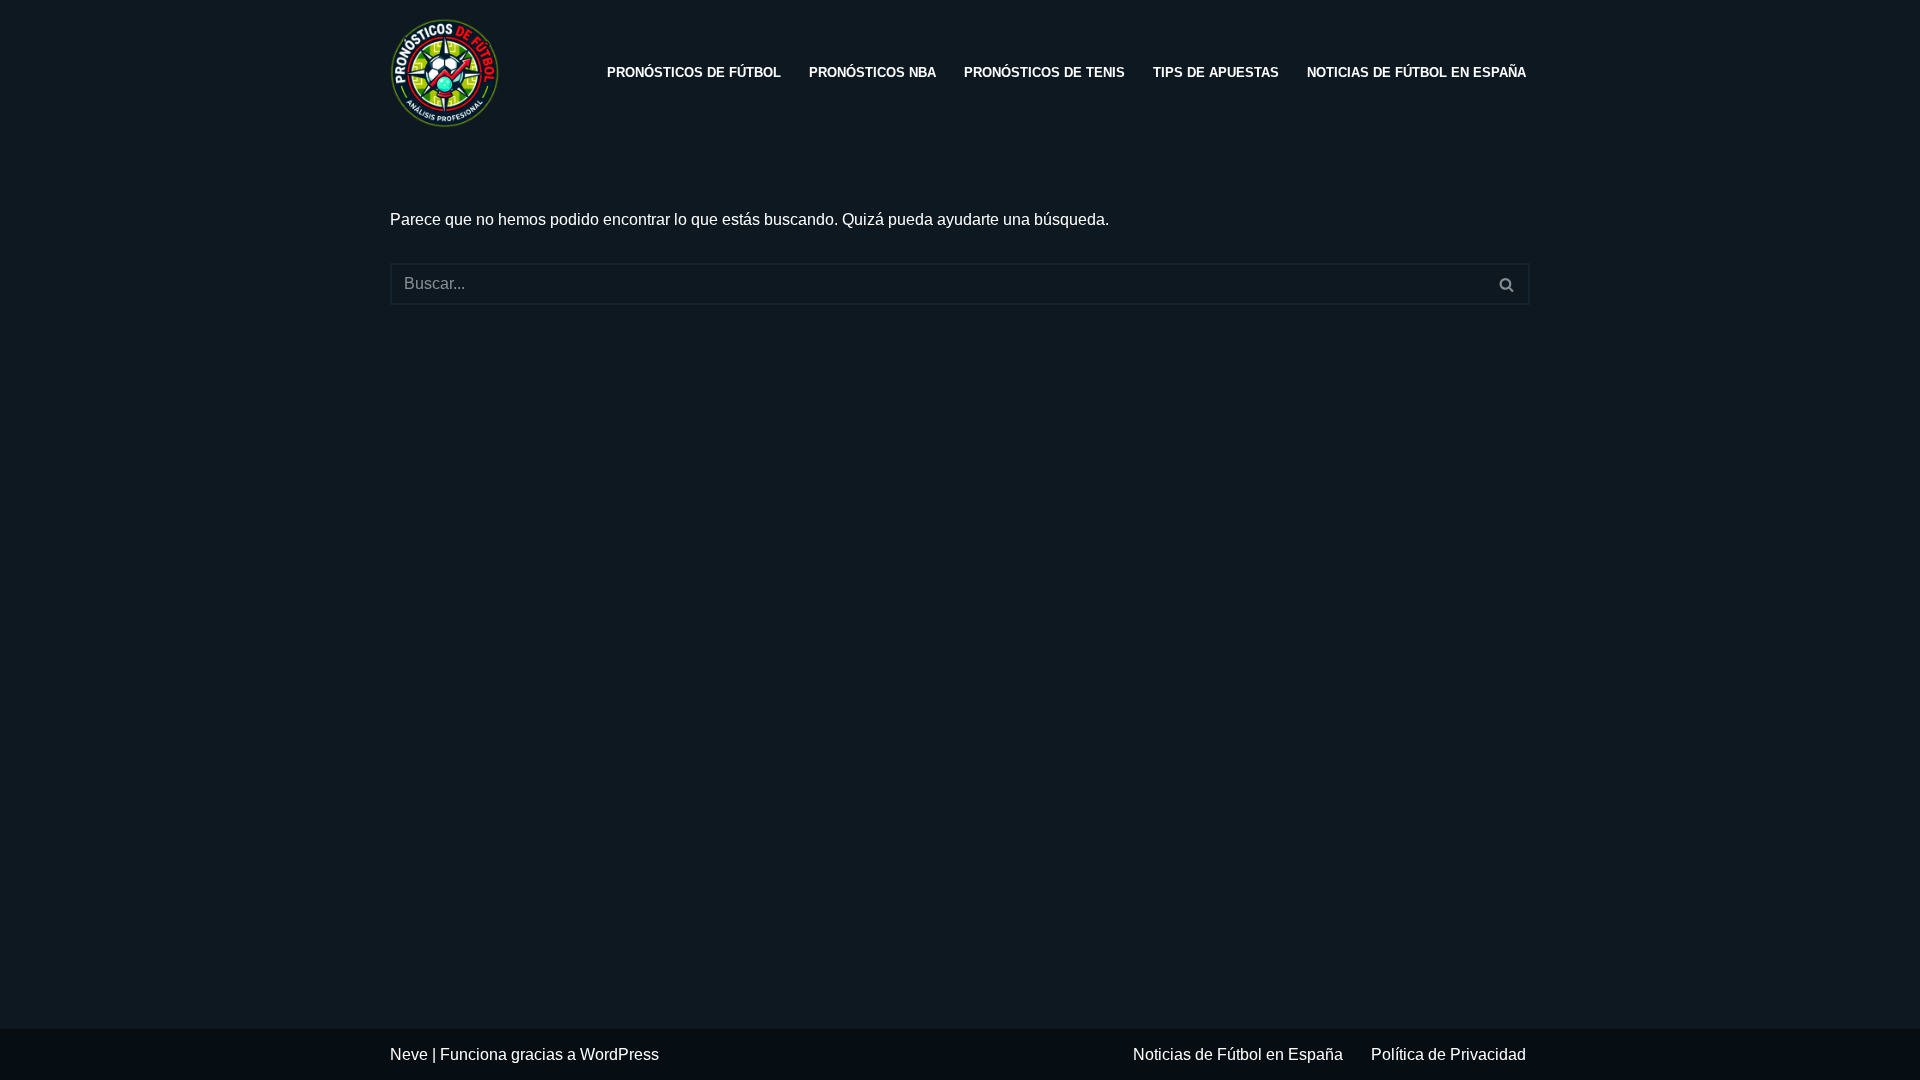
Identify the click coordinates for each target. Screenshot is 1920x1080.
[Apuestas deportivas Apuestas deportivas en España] (450, 73)
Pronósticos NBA (872, 72)
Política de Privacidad (1448, 1054)
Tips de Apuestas (1216, 72)
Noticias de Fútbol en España (1416, 72)
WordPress (619, 1054)
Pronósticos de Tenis (1044, 72)
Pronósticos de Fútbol (694, 72)
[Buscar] (1507, 284)
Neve (409, 1054)
